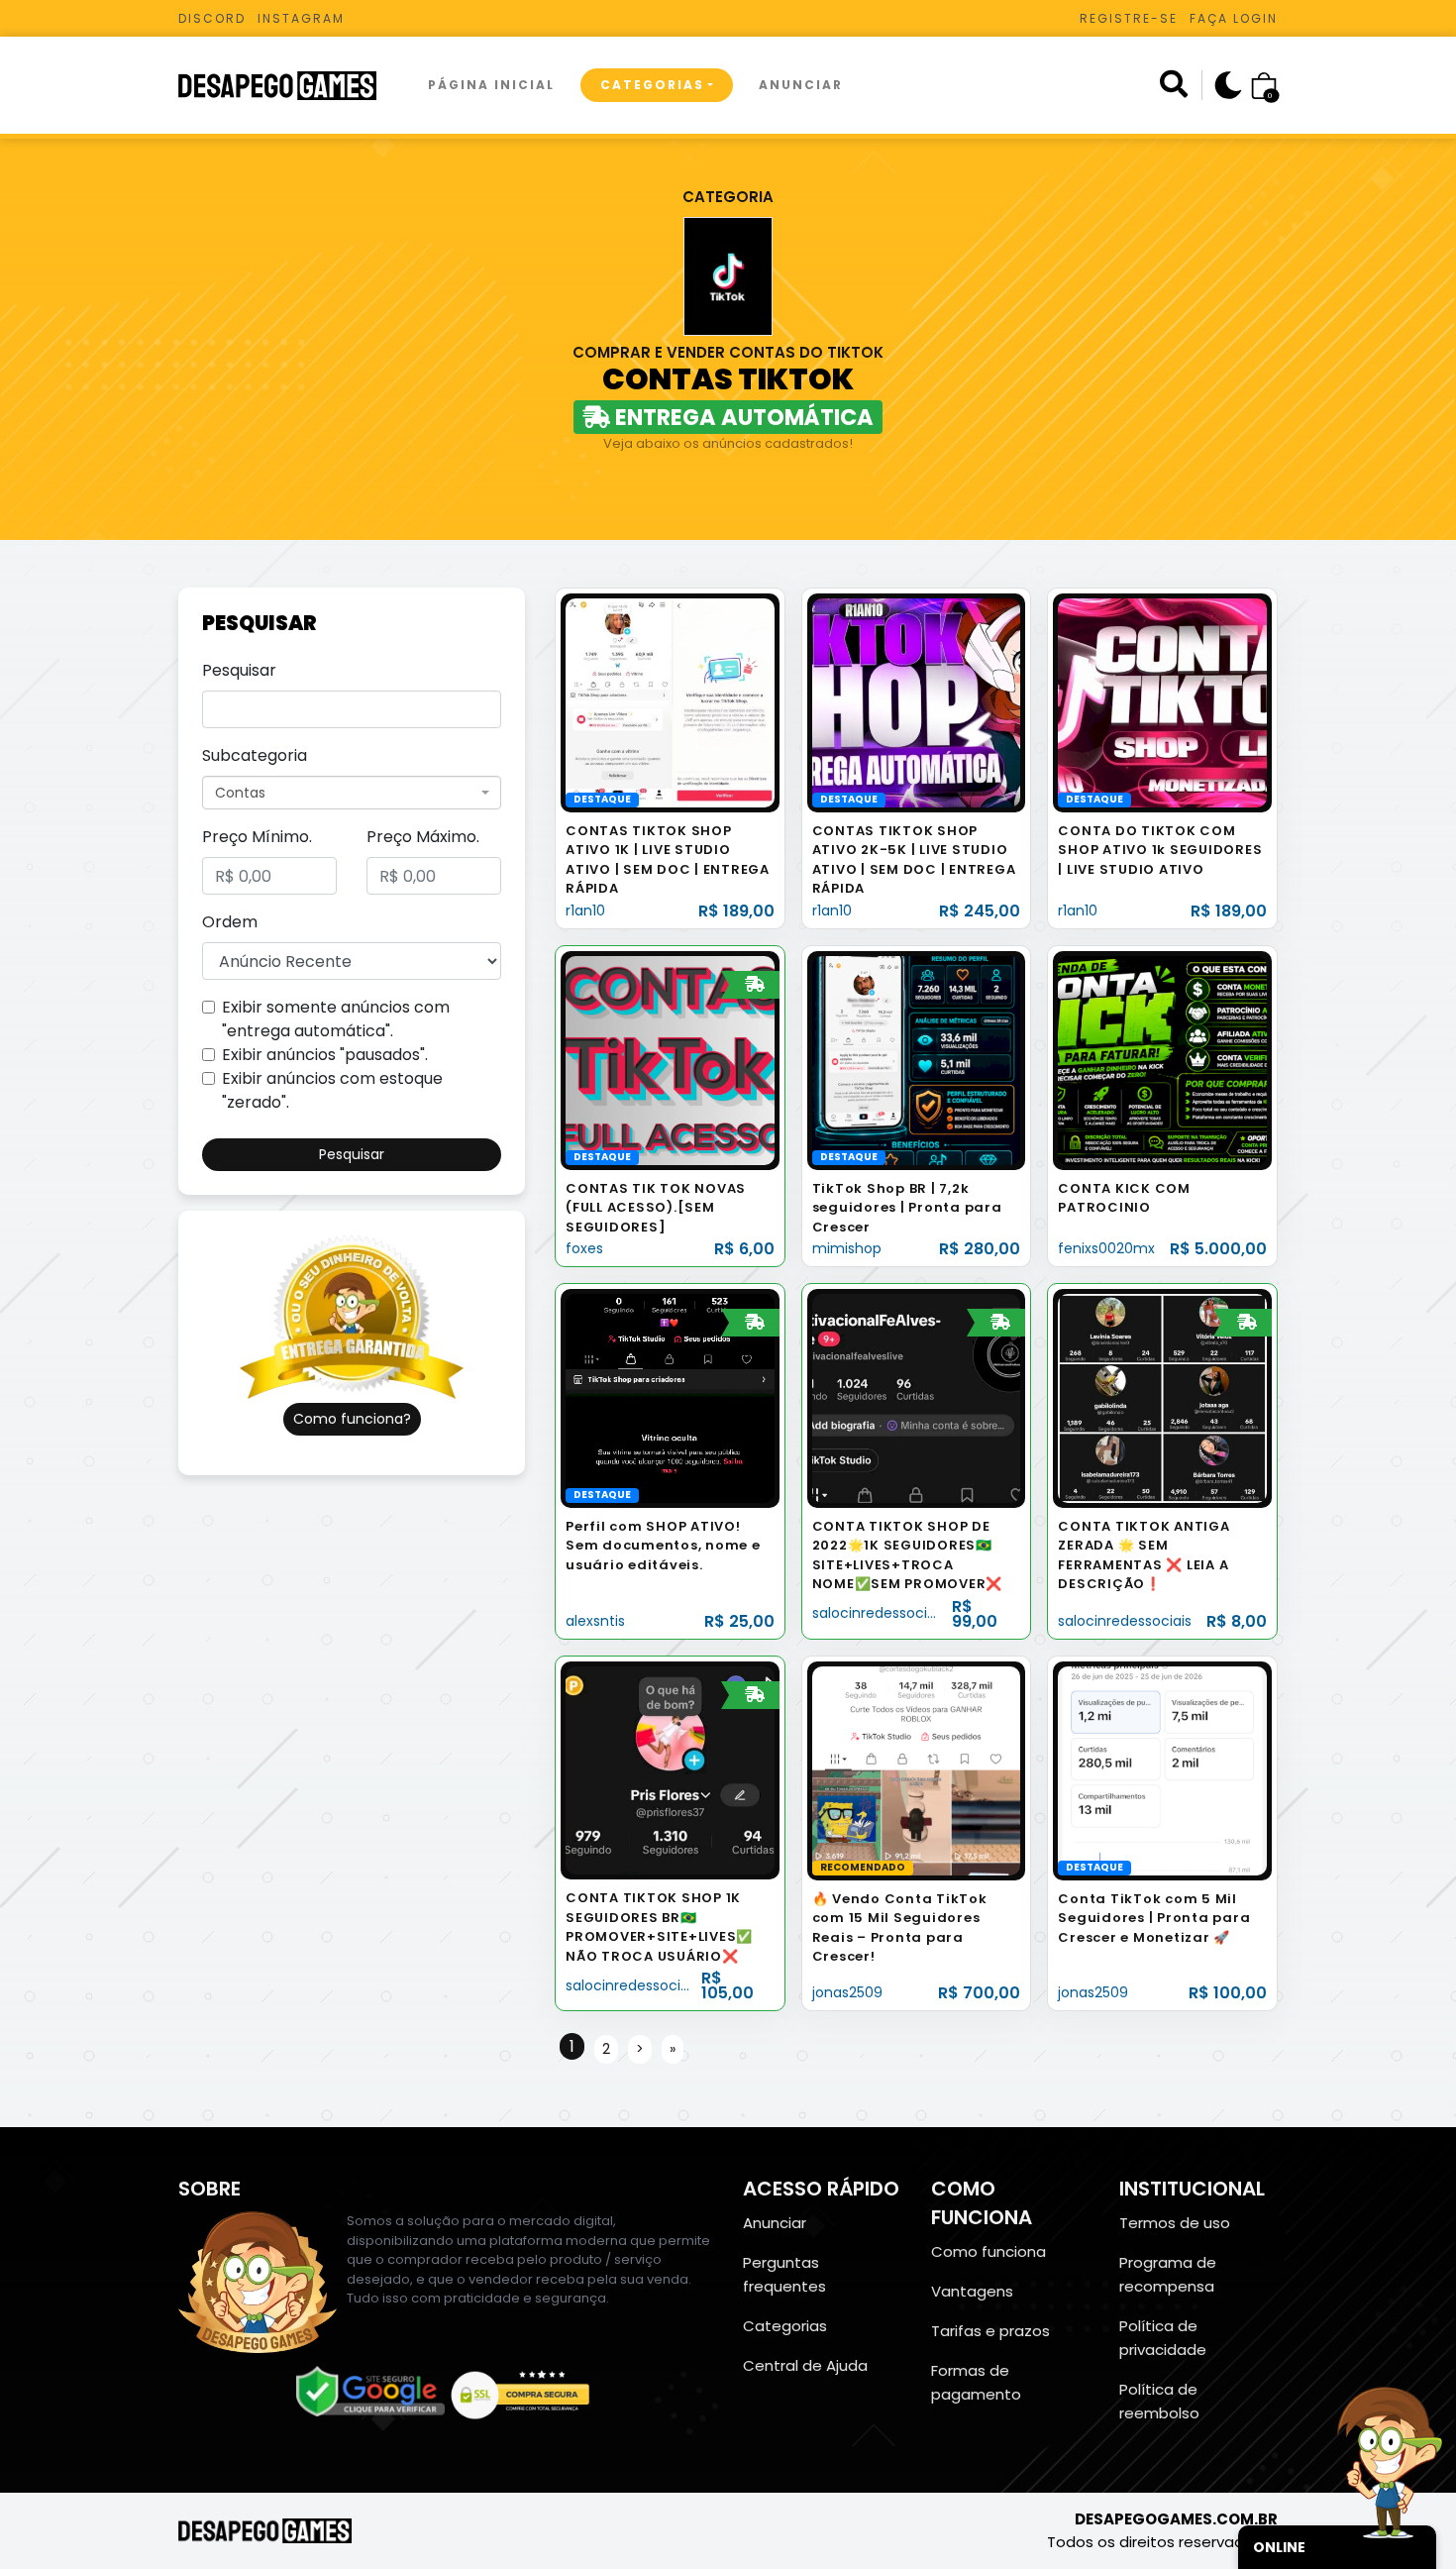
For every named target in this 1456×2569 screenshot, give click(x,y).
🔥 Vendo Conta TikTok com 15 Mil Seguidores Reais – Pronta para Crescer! (900, 1928)
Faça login (1234, 18)
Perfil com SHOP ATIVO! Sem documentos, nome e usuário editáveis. (663, 1546)
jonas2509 (847, 1992)
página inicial (491, 85)
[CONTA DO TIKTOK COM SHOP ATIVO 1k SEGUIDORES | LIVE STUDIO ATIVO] (1162, 702)
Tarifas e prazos (990, 2331)
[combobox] (352, 793)
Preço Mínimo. (257, 837)
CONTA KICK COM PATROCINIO (1124, 1198)
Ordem (230, 922)
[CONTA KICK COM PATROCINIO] (1162, 1060)
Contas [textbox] (240, 793)
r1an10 (585, 910)
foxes (584, 1248)
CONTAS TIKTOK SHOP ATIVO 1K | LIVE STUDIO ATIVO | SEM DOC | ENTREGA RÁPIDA (668, 860)
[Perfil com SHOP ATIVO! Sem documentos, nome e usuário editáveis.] (670, 1397)
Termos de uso (1175, 2223)
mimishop (847, 1248)
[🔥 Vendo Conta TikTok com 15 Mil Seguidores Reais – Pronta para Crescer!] (917, 1770)
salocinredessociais (879, 1613)
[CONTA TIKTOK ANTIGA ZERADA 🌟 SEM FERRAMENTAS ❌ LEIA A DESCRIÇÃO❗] (1162, 1397)
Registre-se (1129, 18)
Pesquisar (239, 670)
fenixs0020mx (1106, 1248)
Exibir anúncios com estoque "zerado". (332, 1090)
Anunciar (801, 85)
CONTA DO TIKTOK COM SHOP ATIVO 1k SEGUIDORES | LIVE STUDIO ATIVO (1160, 850)
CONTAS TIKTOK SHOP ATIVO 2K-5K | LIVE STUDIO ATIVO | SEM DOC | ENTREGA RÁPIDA (914, 860)
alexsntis (595, 1621)
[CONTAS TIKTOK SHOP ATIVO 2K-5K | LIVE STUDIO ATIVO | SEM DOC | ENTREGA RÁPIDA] (917, 702)
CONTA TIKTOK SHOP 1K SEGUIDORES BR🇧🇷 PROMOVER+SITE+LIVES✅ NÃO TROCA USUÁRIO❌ (659, 1927)
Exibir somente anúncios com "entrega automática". (336, 1019)
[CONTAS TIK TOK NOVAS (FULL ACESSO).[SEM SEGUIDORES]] (670, 1060)
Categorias (652, 85)
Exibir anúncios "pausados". (325, 1055)
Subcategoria (255, 755)
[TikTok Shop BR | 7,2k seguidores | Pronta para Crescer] (917, 1060)
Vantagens (972, 2291)
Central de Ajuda (805, 2365)
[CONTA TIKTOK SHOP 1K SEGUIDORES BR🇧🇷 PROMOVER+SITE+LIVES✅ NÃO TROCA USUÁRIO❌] (670, 1770)
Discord (212, 18)
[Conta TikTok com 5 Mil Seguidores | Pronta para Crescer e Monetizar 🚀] (1162, 1770)
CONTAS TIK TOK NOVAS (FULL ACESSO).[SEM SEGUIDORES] (656, 1208)
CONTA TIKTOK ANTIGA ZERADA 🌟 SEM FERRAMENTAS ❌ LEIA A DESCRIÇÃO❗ (1144, 1555)
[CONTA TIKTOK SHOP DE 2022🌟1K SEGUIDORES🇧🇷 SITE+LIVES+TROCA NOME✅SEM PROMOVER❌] (917, 1397)
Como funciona (988, 2251)
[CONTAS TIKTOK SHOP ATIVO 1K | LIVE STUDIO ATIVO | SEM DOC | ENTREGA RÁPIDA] (670, 702)
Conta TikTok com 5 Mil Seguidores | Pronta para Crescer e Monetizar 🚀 (1154, 1918)
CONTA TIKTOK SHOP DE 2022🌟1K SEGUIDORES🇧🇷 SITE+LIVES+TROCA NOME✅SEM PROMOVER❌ (908, 1555)
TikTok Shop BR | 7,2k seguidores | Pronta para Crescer (907, 1208)
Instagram (301, 18)
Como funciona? (352, 1419)
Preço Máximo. (423, 837)
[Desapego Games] (290, 86)
